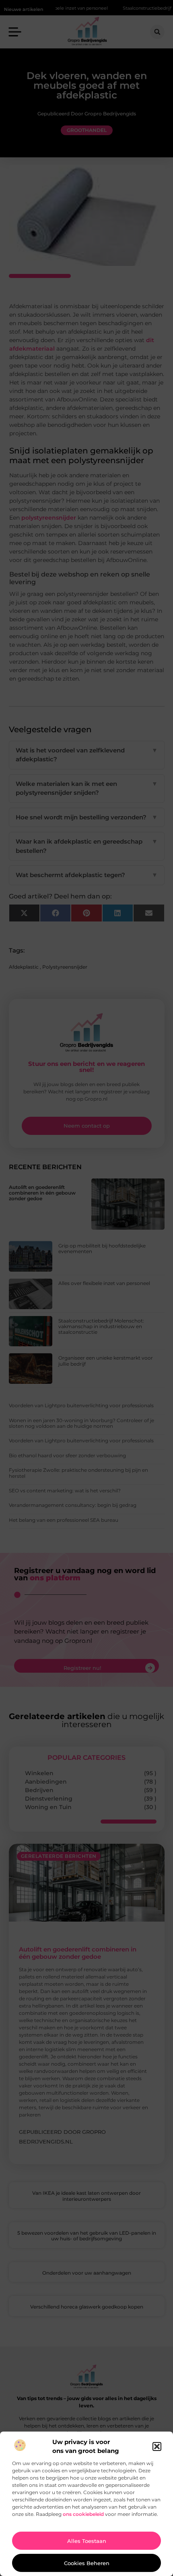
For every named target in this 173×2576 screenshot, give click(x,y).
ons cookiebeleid (83, 2514)
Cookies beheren (87, 2563)
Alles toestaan (87, 2541)
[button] (157, 2446)
